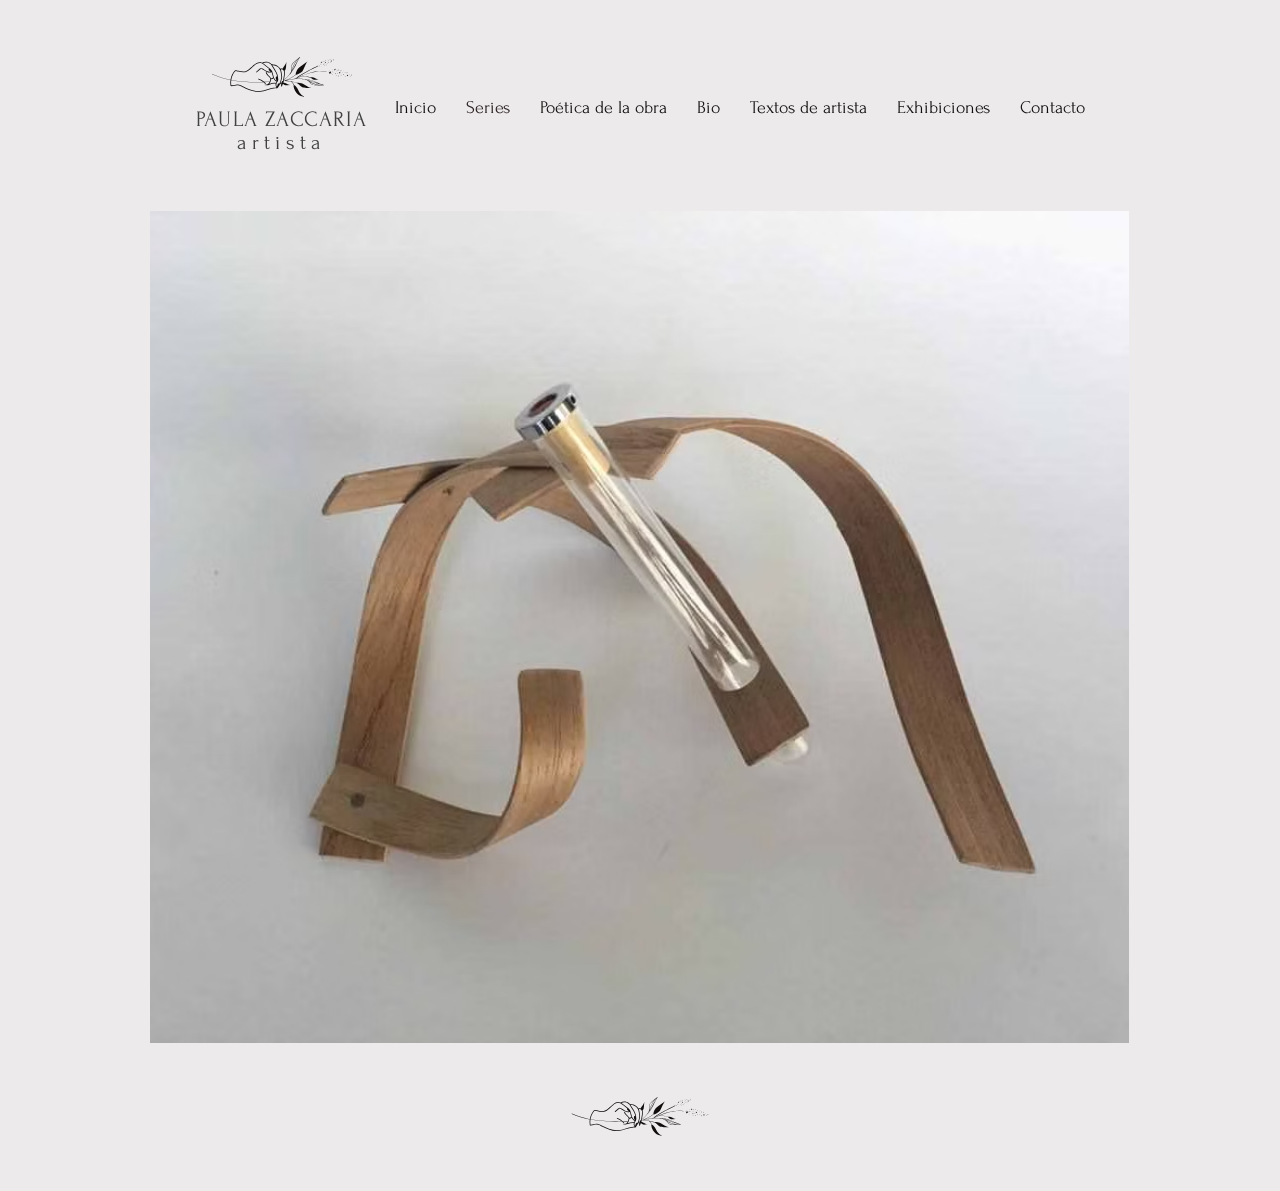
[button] (603, 108)
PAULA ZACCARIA (281, 119)
